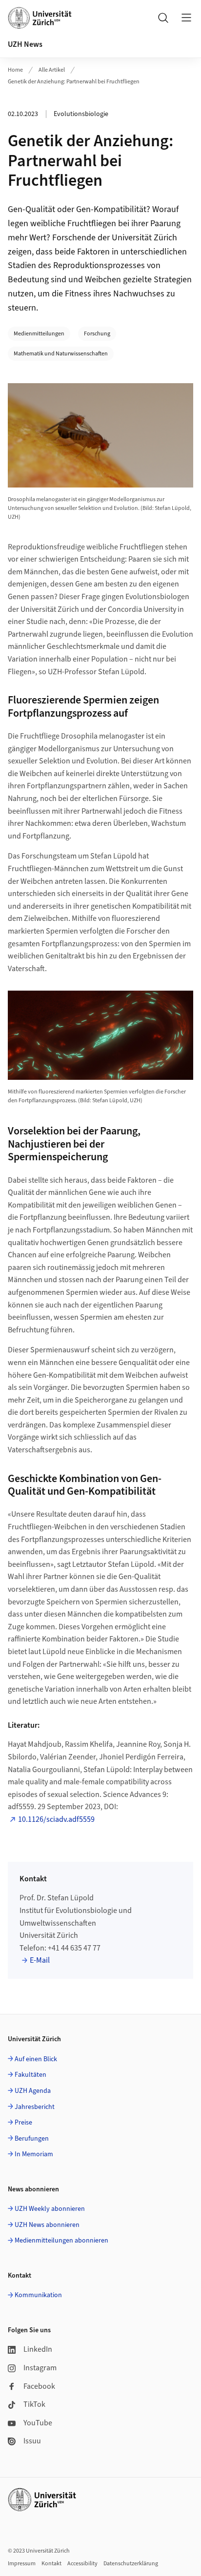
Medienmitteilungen (39, 334)
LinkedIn (38, 2349)
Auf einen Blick (36, 2059)
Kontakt (51, 2564)
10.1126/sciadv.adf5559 (56, 1819)
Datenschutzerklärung (131, 2564)
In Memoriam (34, 2154)
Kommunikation (38, 2295)
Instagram (40, 2368)
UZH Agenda (33, 2091)
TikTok (34, 2404)
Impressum (22, 2564)
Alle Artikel (52, 70)
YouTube (38, 2423)
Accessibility (82, 2564)
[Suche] (163, 18)
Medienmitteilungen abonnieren (61, 2241)
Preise (23, 2123)
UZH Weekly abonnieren (50, 2209)
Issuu (32, 2441)
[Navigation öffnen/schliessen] (186, 18)
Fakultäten (30, 2075)
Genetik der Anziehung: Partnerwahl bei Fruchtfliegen (74, 82)
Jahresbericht (35, 2107)
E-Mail (40, 1960)
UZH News (25, 44)
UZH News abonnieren (47, 2225)
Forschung (97, 334)
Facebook (39, 2386)
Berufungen (32, 2139)
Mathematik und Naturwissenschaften (61, 354)
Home (15, 70)
